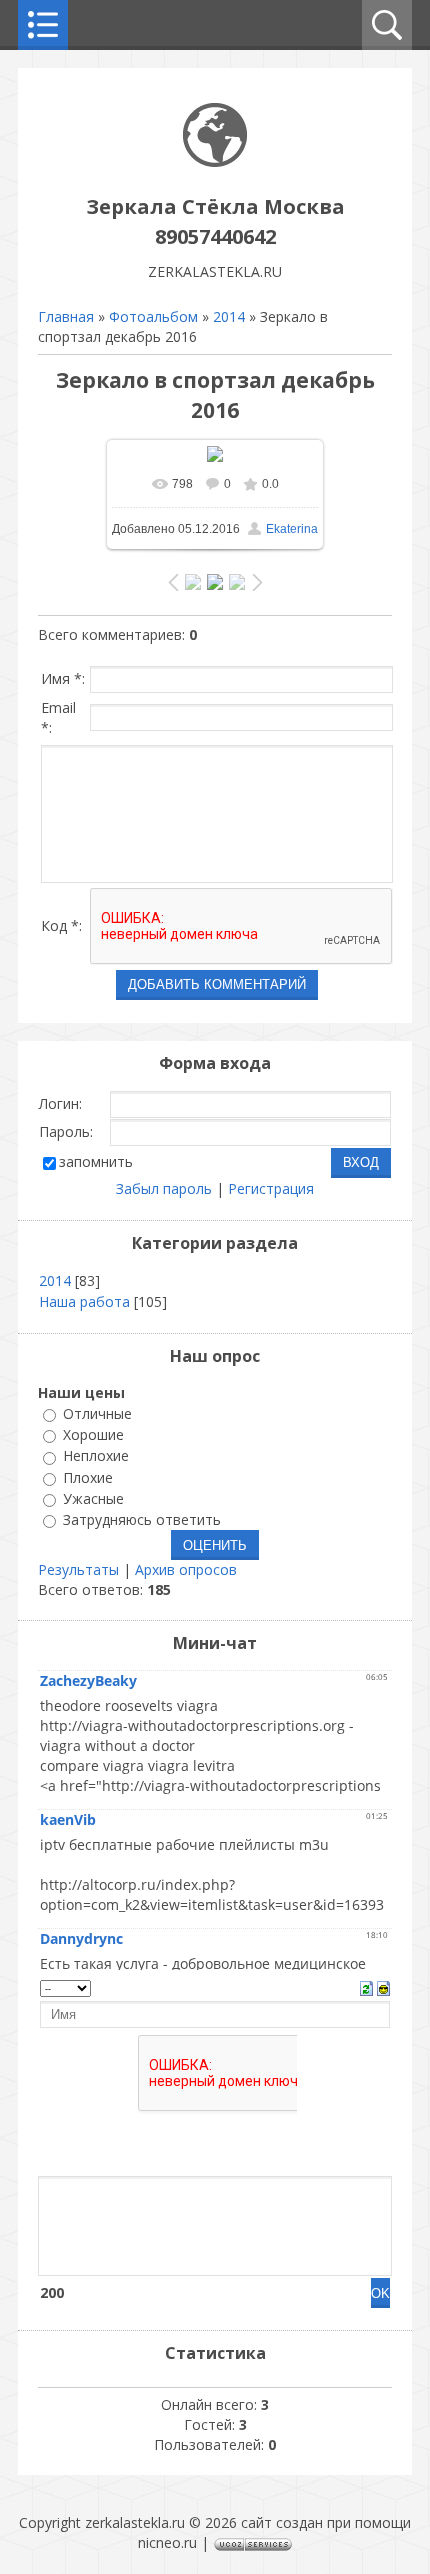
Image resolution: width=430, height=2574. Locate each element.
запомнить (96, 1161)
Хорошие (93, 1434)
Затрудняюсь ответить (142, 1519)
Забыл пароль (164, 1188)
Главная (66, 316)
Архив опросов (186, 1569)
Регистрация (271, 1188)
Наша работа (84, 1301)
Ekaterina (292, 529)
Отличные (97, 1413)
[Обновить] (366, 1986)
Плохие (88, 1477)
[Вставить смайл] (383, 1986)
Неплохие (96, 1456)
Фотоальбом (153, 316)
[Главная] (215, 161)
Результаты (78, 1569)
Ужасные (93, 1498)
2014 (229, 316)
